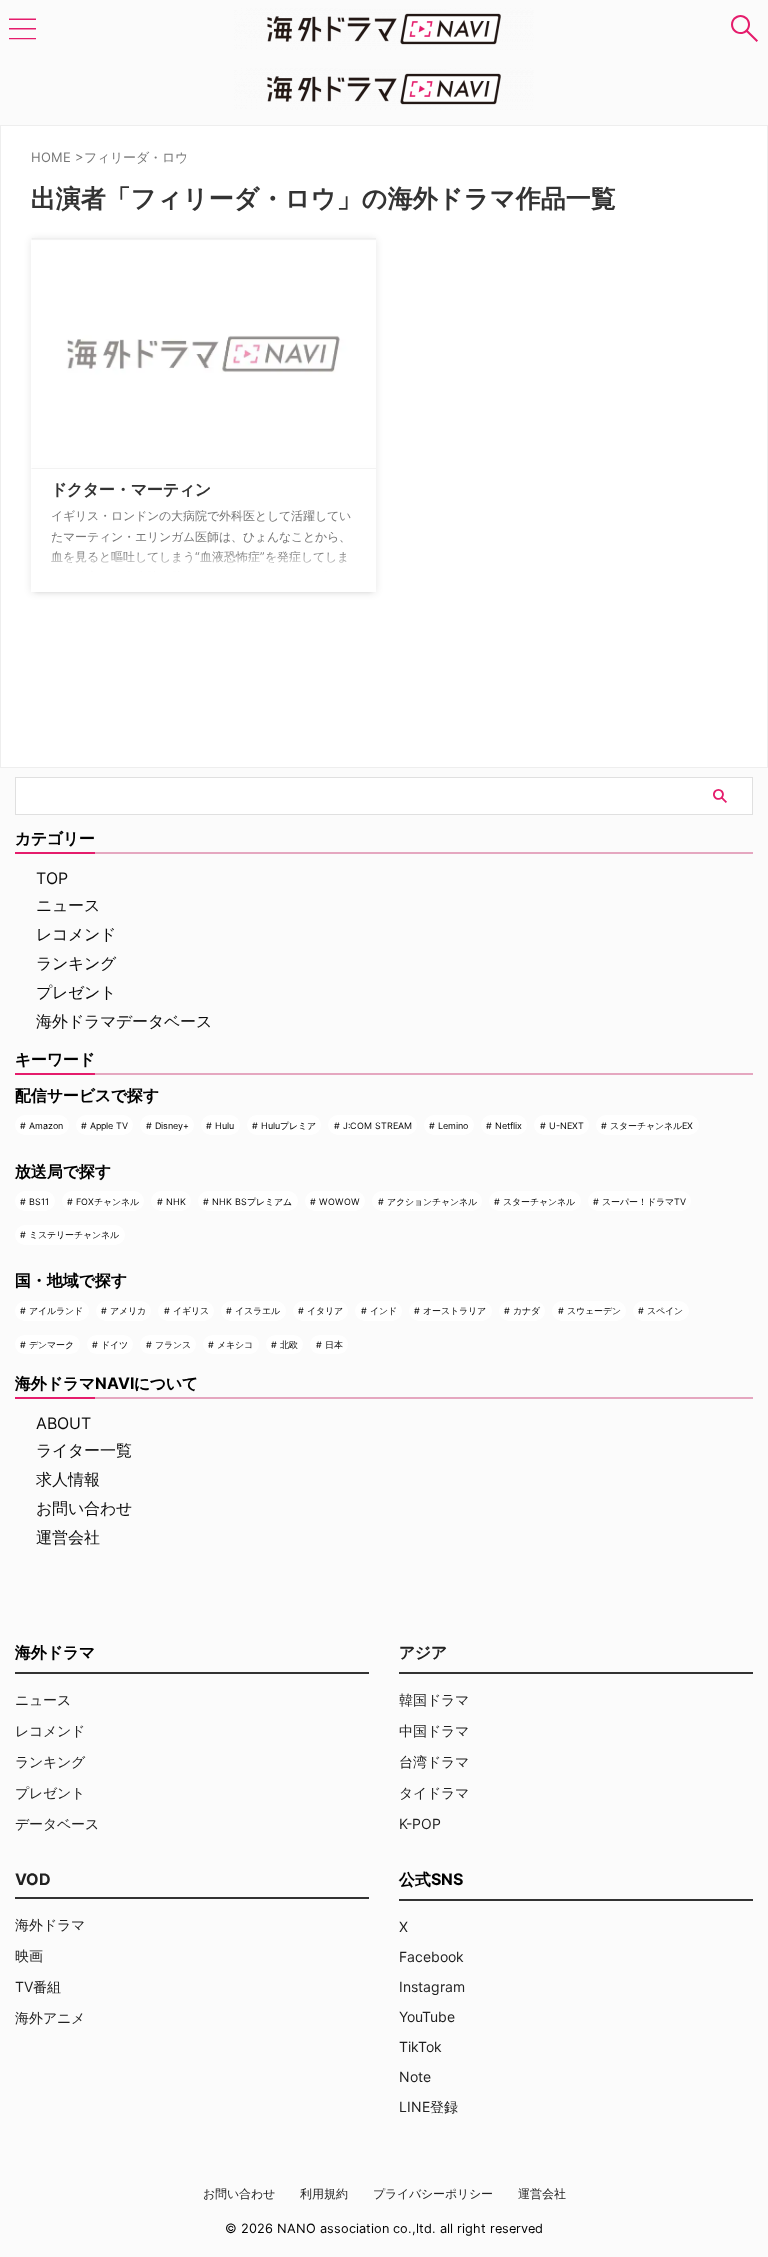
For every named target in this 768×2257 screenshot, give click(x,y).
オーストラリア (454, 1310)
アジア (423, 1652)
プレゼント (76, 992)
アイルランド (56, 1310)
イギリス (191, 1310)
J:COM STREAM (377, 1125)
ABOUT (63, 1423)
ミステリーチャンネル (74, 1234)
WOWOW (339, 1201)
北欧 (289, 1344)
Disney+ (172, 1125)
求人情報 (68, 1479)
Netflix (508, 1125)
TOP (52, 878)
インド (383, 1310)
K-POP (420, 1823)
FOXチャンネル (107, 1201)
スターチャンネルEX (651, 1125)
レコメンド (76, 934)
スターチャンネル (539, 1201)
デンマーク (51, 1344)
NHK (176, 1201)
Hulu (224, 1125)
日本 (334, 1344)
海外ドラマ (50, 1924)
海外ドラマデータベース (124, 1021)
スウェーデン (594, 1310)
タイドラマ (434, 1792)
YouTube (427, 2016)
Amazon (46, 1125)
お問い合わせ (84, 1508)
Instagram (432, 1986)
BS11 (39, 1201)
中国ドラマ (434, 1730)
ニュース (68, 905)
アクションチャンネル (432, 1201)
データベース (57, 1823)
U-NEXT (566, 1125)
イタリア (325, 1310)
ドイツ (114, 1344)
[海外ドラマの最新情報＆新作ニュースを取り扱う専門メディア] (384, 29)
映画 (29, 1955)
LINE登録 (428, 2106)
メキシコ (235, 1344)
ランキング (76, 963)
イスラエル (257, 1310)
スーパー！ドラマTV (644, 1201)
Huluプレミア (288, 1125)
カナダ (526, 1310)
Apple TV (109, 1125)
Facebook (431, 1956)
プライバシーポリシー (433, 2193)
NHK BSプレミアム (252, 1201)
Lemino (453, 1125)
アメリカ (128, 1310)
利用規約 (324, 2193)
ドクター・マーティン (131, 489)
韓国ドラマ (434, 1699)
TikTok (420, 2046)
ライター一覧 (84, 1450)
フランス (173, 1344)
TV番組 (38, 1986)
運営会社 (68, 1537)
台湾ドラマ (434, 1761)
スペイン (665, 1310)
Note (415, 2076)
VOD (33, 1879)
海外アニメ (50, 2017)
